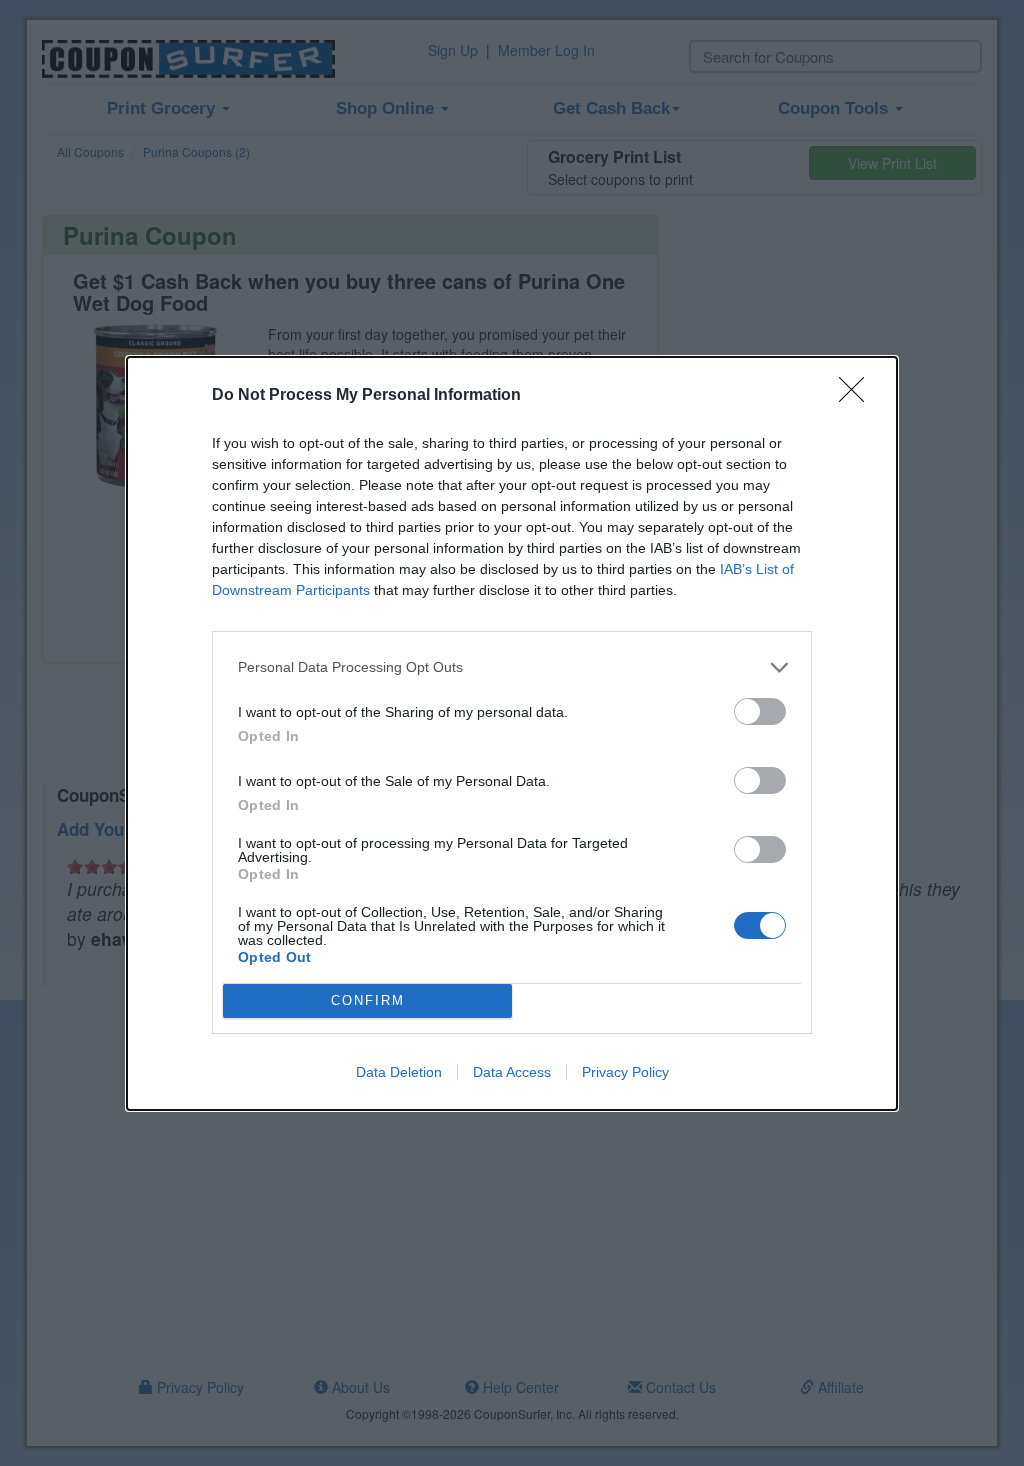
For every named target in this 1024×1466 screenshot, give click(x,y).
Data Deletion (399, 1072)
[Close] (858, 396)
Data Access (512, 1072)
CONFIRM (368, 1000)
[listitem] (512, 667)
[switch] (760, 711)
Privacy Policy (625, 1072)
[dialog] (512, 733)
